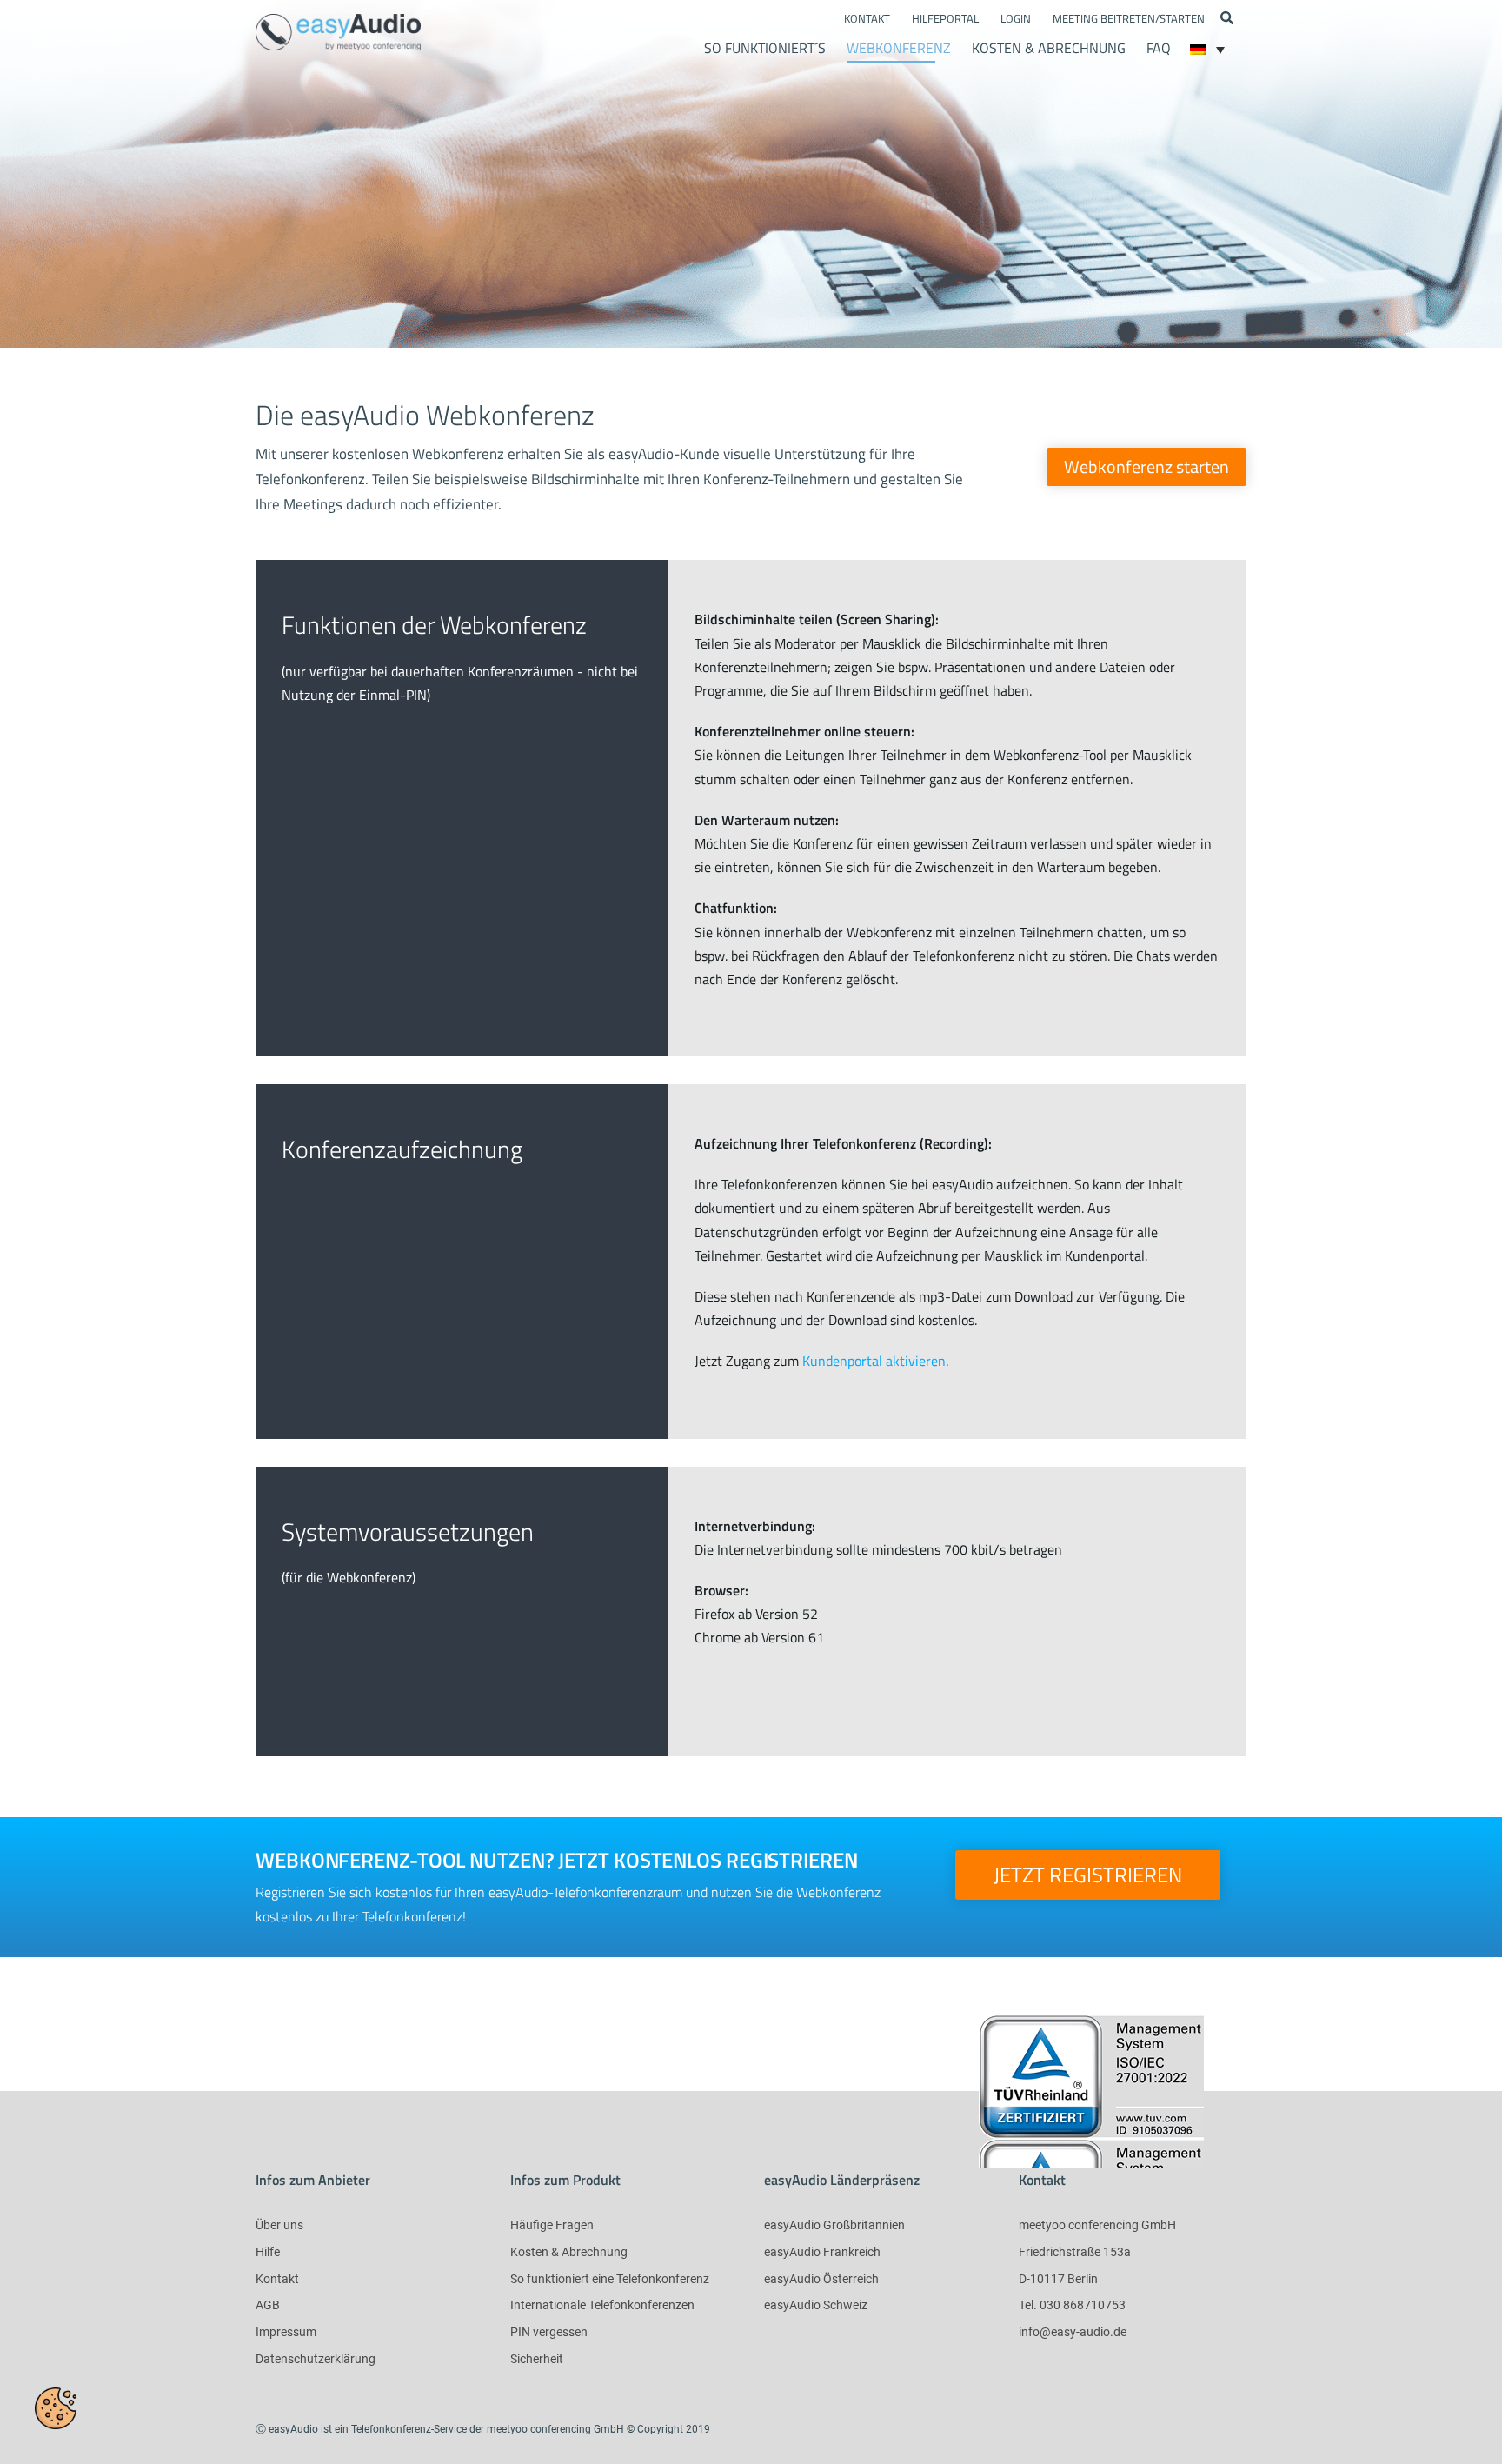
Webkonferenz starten (1146, 466)
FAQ (1159, 48)
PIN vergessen (549, 2332)
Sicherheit (537, 2359)
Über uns (279, 2225)
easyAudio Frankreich (822, 2252)
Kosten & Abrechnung (1049, 48)
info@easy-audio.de (1073, 2332)
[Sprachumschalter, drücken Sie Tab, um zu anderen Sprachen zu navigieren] (1207, 50)
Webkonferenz (899, 48)
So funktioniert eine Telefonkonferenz (610, 2279)
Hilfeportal (945, 18)
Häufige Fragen (552, 2225)
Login (1016, 18)
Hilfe (268, 2252)
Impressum (286, 2332)
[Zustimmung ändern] (56, 2408)
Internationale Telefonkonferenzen (602, 2305)
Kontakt (867, 18)
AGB (268, 2305)
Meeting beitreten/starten (1129, 18)
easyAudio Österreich (821, 2279)
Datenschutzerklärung (316, 2359)
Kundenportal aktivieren (874, 1361)
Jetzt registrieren (1088, 1875)
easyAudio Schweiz (816, 2305)
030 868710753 (1083, 2305)
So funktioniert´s (765, 48)
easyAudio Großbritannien (834, 2225)
